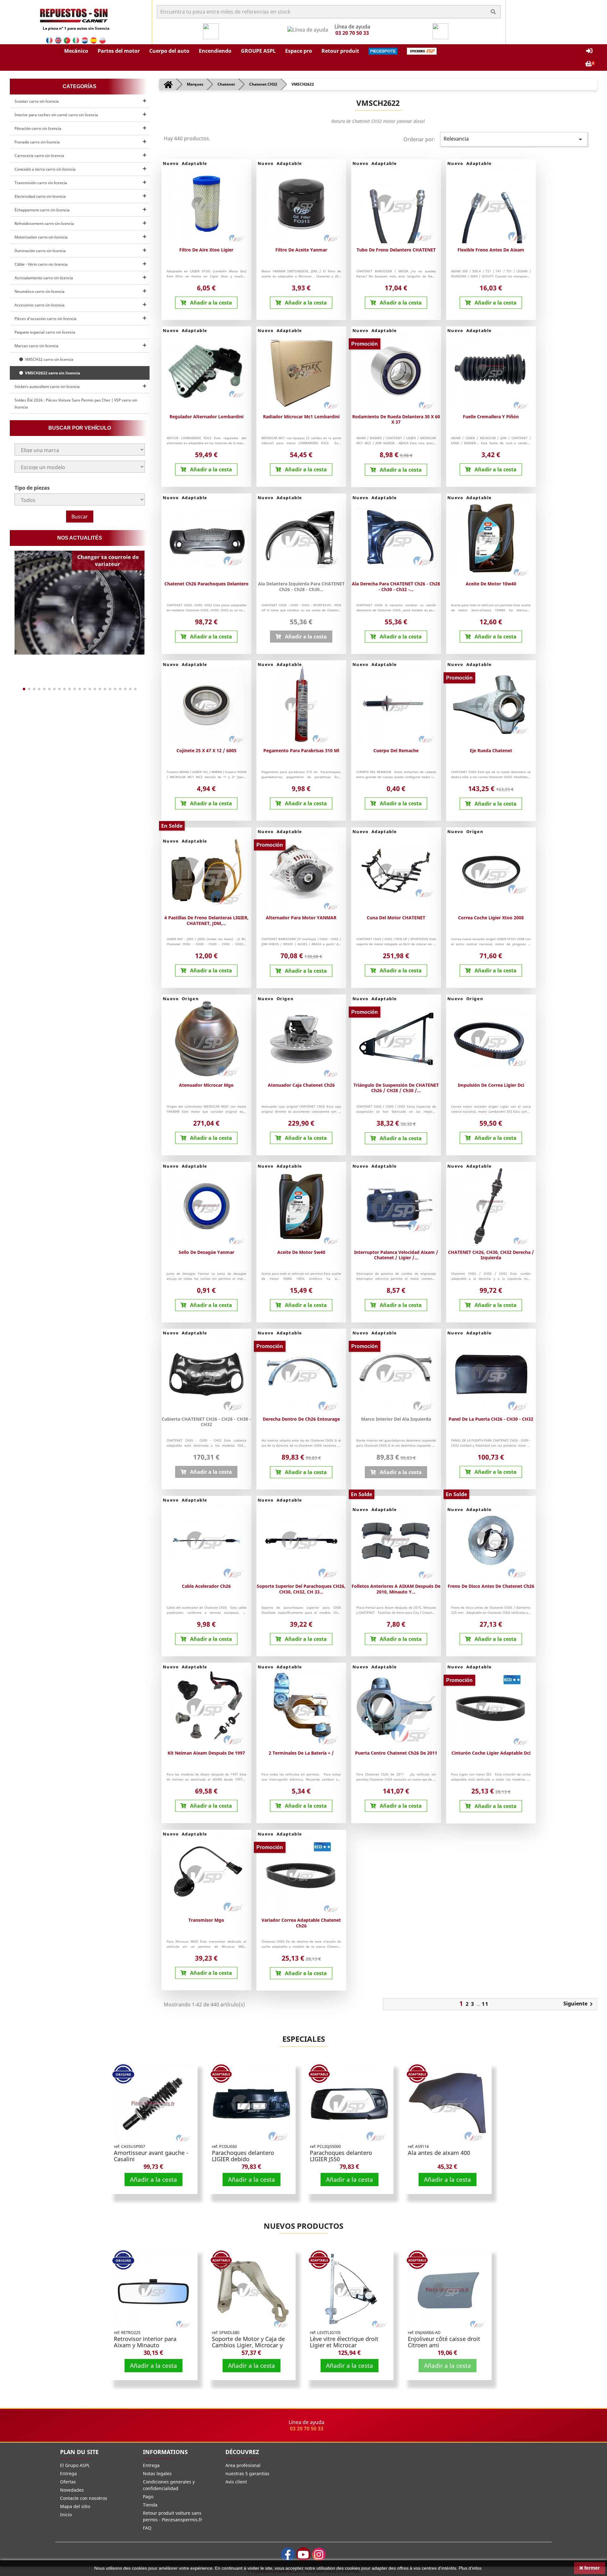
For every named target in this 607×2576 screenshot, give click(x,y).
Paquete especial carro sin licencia (45, 332)
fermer (591, 2568)
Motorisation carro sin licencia (41, 237)
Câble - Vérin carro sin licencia (41, 264)
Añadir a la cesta (153, 2179)
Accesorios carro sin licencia (40, 305)
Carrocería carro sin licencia (39, 156)
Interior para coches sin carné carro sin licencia (56, 115)
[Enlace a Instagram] (319, 2554)
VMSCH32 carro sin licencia (48, 359)
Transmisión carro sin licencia (41, 183)
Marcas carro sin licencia (37, 346)
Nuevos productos (303, 2226)
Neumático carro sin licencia (40, 291)
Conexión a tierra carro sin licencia (45, 169)
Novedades (72, 2490)
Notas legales (157, 2473)
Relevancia (514, 139)
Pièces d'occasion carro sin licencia (46, 319)
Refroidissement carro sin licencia (44, 224)
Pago (148, 2497)
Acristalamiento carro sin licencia (44, 278)
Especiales (304, 2039)
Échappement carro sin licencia (42, 210)
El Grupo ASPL (75, 2465)
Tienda (150, 2505)
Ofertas (68, 2482)
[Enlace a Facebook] (288, 2554)
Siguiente (579, 2004)
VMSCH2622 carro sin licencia (52, 373)
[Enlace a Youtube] (303, 2554)
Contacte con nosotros (84, 2498)
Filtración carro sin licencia (38, 128)
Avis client (236, 2482)
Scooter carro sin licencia (37, 101)
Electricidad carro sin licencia (40, 196)
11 (485, 2004)
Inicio (66, 2515)
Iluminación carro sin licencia (40, 251)
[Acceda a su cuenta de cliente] (589, 51)
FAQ (147, 2528)
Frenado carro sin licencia (37, 142)
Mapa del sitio (75, 2506)
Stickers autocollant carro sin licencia (47, 387)
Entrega (68, 2473)
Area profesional (243, 2465)
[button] (76, 51)
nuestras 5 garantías (247, 2473)
